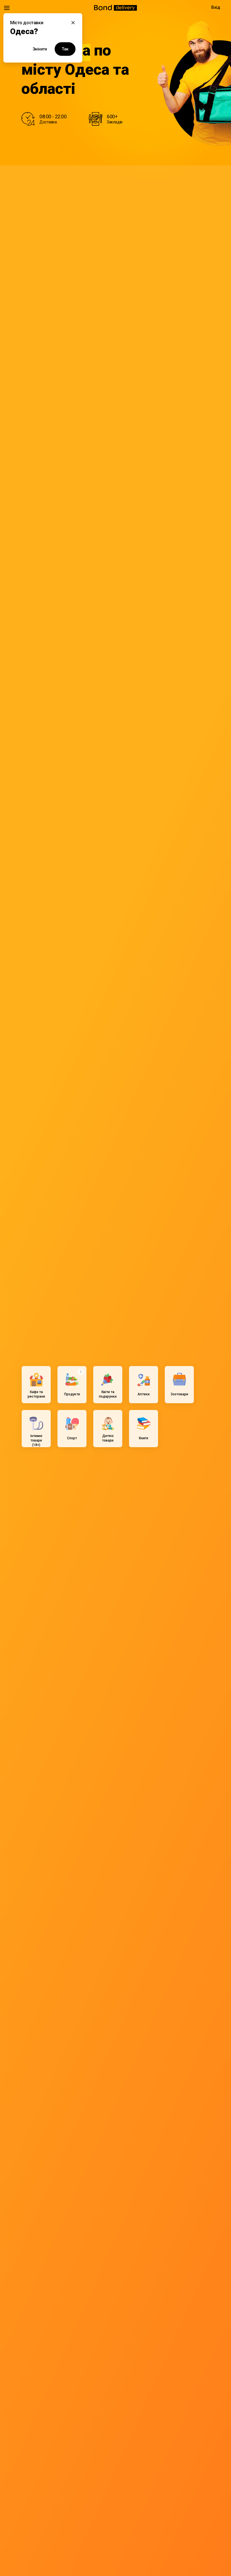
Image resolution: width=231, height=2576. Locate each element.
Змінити (40, 49)
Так (65, 49)
